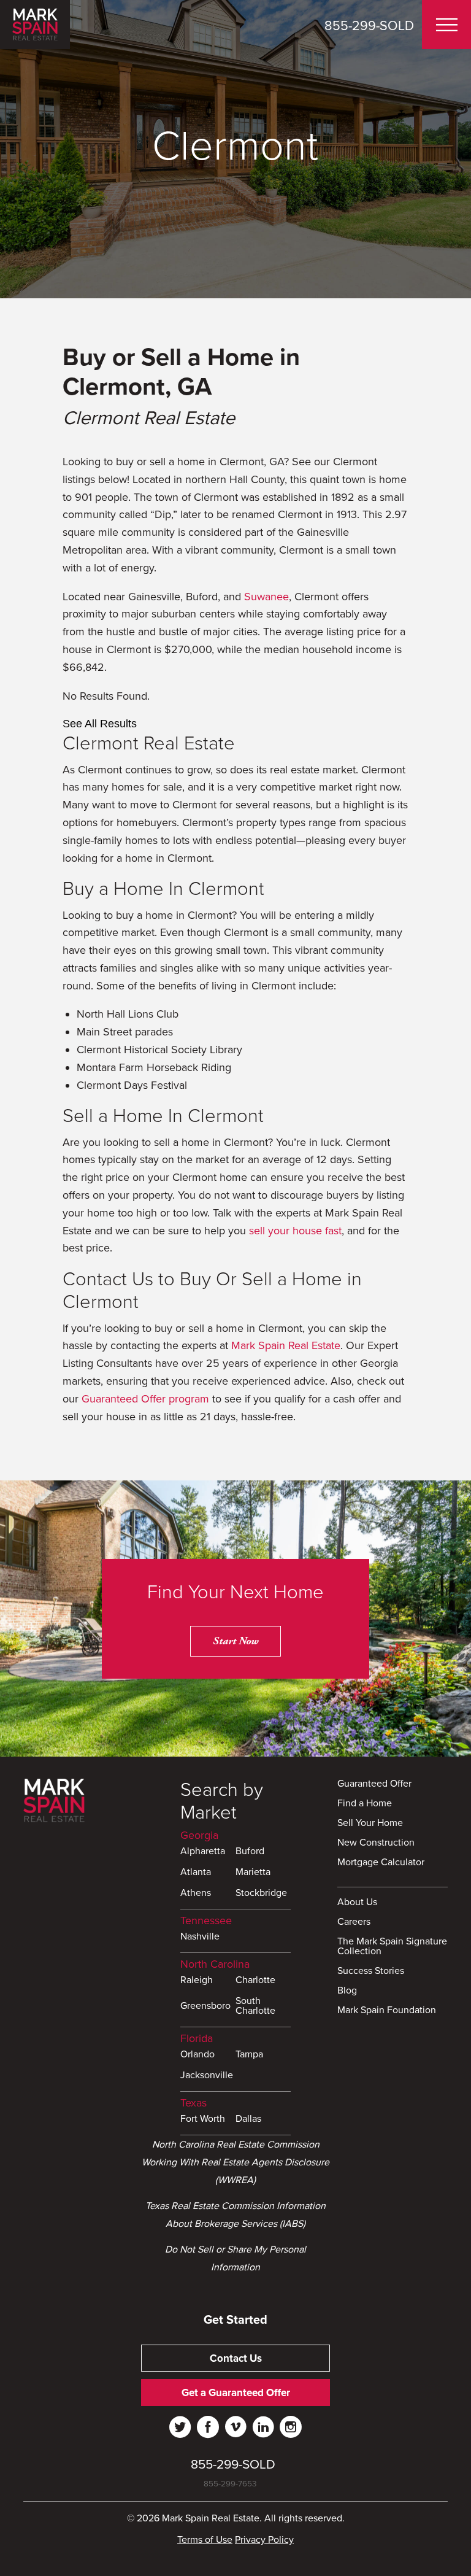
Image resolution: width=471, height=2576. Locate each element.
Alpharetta (203, 1852)
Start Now (235, 1641)
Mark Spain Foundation (387, 2011)
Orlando (197, 2055)
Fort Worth (203, 2119)
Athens (196, 1893)
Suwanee (266, 597)
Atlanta (196, 1873)
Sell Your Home (370, 1824)
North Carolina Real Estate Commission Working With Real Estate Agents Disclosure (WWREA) (235, 2162)
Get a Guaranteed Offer (236, 2393)
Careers (354, 1922)
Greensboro (205, 2006)
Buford (250, 1852)
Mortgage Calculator (381, 1863)
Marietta (253, 1873)
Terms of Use (205, 2540)
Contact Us (236, 2358)
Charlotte (255, 1981)
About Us (357, 1903)
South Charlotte (255, 2006)
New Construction (376, 1843)
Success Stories (371, 1971)
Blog (347, 1991)
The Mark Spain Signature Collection (392, 1947)
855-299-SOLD (369, 26)
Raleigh (197, 1981)
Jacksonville (207, 2076)
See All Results (100, 724)
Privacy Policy (264, 2540)
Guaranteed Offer (374, 1784)
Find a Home (365, 1804)
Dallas (248, 2119)
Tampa (249, 2055)
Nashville (200, 1937)
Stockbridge (261, 1893)
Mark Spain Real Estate (286, 1345)
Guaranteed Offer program (145, 1399)
